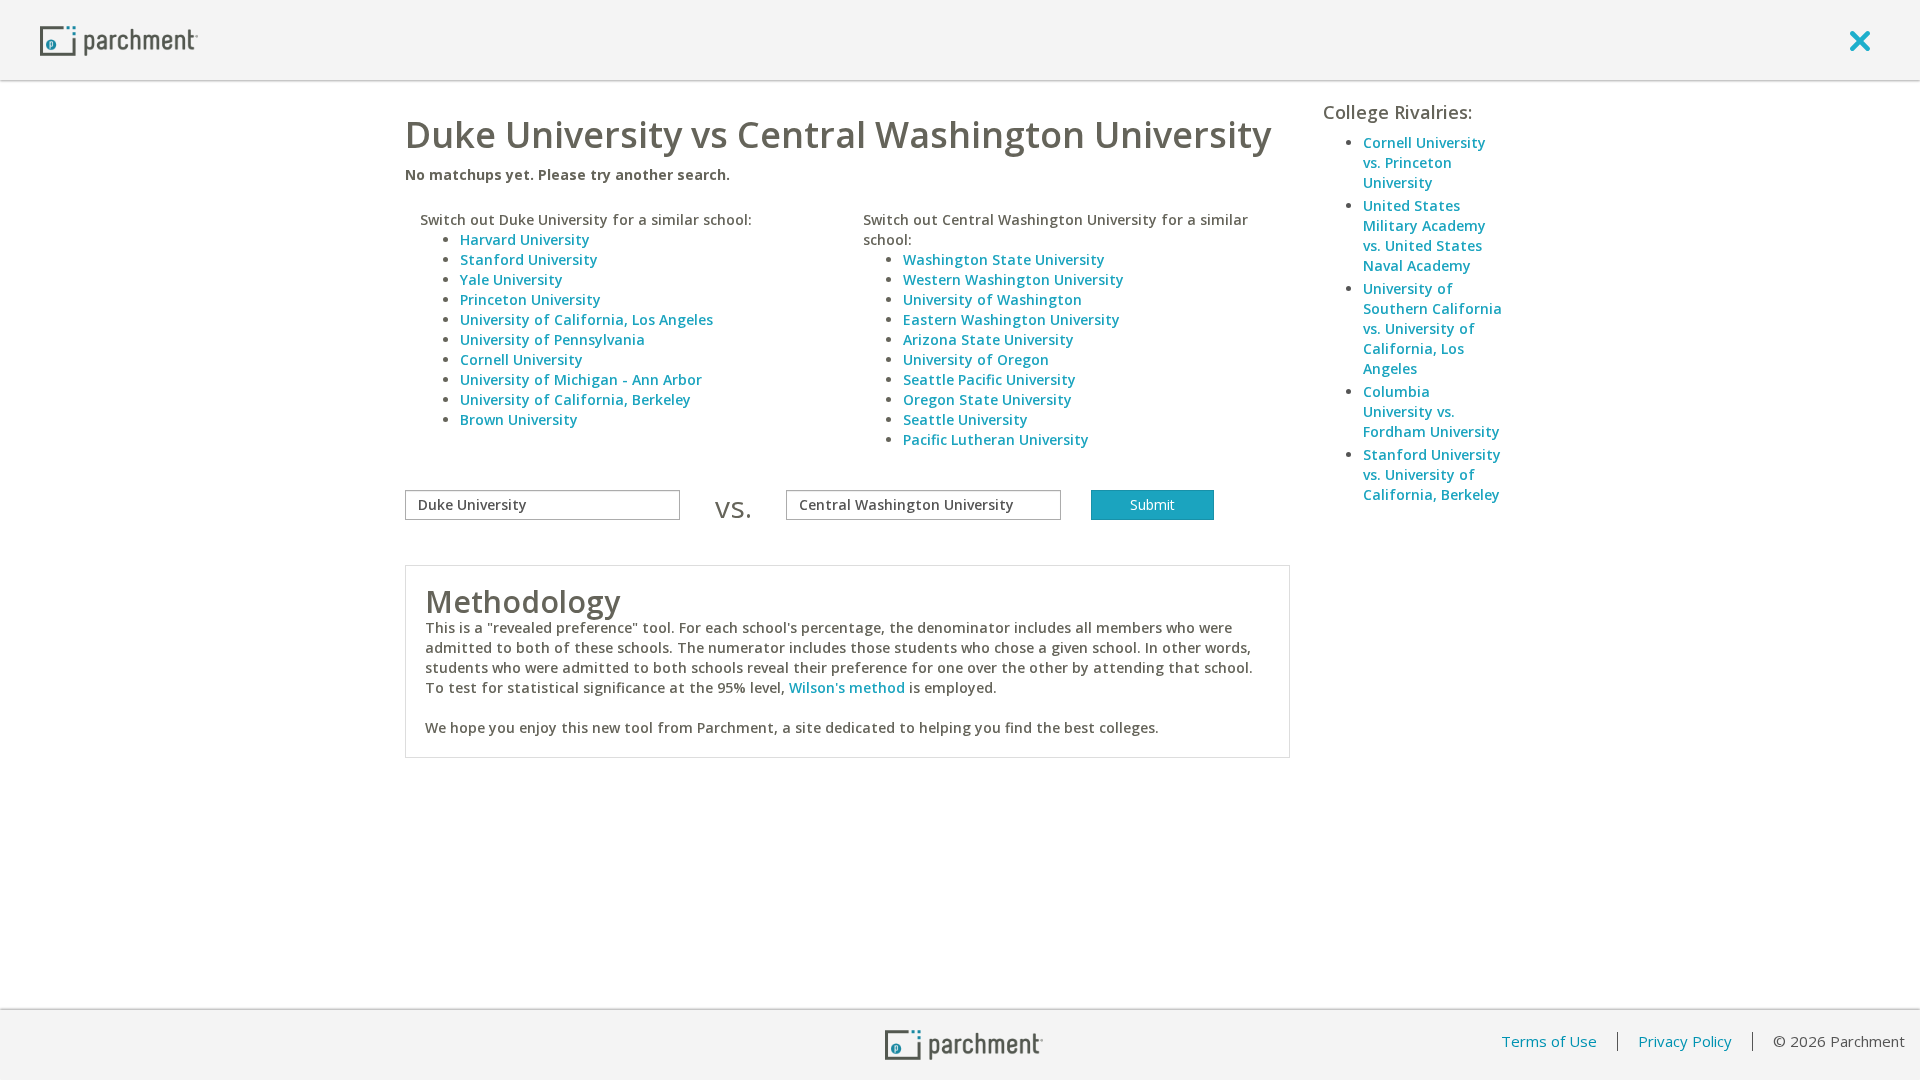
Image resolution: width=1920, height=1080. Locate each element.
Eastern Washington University (1011, 319)
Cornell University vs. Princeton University (1424, 162)
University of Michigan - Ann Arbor (581, 379)
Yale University (511, 279)
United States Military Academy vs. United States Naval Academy (1424, 235)
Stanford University (529, 259)
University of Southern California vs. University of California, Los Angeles (1432, 328)
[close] (1860, 40)
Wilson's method (847, 687)
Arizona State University (988, 339)
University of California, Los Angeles (586, 319)
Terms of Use (1549, 1041)
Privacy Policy (1685, 1041)
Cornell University (521, 359)
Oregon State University (987, 399)
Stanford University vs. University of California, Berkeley (1432, 474)
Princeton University (530, 299)
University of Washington (992, 299)
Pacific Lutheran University (996, 439)
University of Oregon (976, 359)
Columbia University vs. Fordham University (1431, 411)
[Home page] (119, 39)
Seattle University (965, 419)
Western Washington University (1013, 279)
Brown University (519, 419)
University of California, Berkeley (575, 399)
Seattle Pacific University (989, 379)
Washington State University (1004, 259)
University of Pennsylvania (552, 339)
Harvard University (525, 239)
